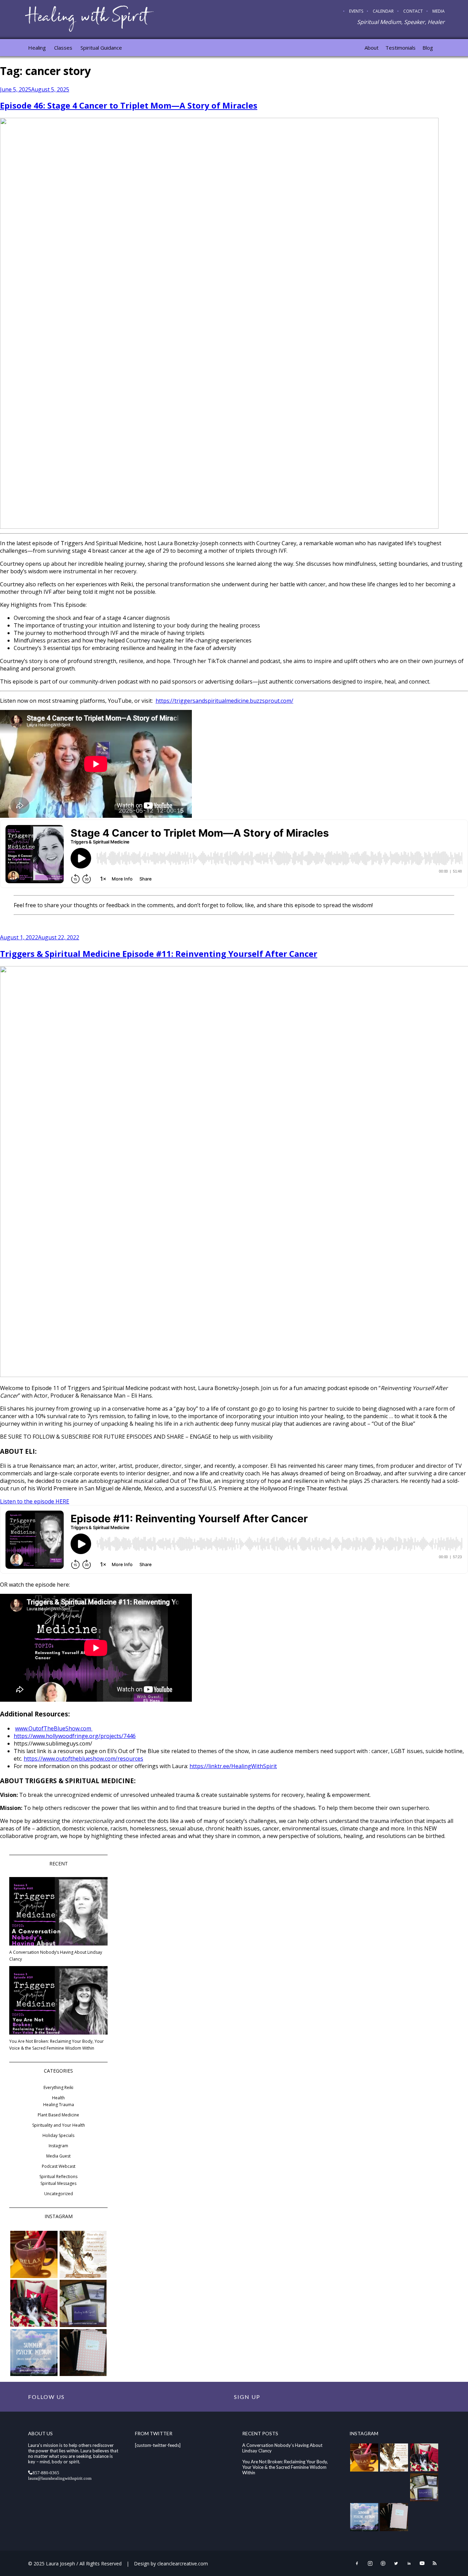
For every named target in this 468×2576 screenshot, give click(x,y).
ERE (64, 1501)
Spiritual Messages (58, 2183)
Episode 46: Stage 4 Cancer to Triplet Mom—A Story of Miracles (129, 105)
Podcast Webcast (59, 2166)
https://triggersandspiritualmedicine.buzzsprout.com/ (224, 701)
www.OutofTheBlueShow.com (54, 1728)
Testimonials (401, 48)
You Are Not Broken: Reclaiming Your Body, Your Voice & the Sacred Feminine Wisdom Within (57, 2045)
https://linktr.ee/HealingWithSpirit (233, 1766)
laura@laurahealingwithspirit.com (60, 2478)
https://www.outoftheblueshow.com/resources (83, 1759)
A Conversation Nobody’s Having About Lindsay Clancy (56, 1956)
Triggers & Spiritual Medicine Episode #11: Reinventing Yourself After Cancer (159, 954)
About (372, 48)
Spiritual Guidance (101, 48)
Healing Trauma (59, 2105)
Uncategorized (59, 2194)
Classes (63, 48)
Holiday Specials (58, 2135)
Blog (428, 48)
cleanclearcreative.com (183, 2564)
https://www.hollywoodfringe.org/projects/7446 (75, 1736)
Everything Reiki (58, 2087)
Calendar (383, 11)
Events (356, 11)
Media (439, 11)
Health (58, 2098)
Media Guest (58, 2156)
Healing (37, 48)
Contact (413, 11)
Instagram (58, 2146)
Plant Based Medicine (58, 2115)
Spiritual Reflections (58, 2177)
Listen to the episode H (30, 1501)
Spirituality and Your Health (59, 2125)
